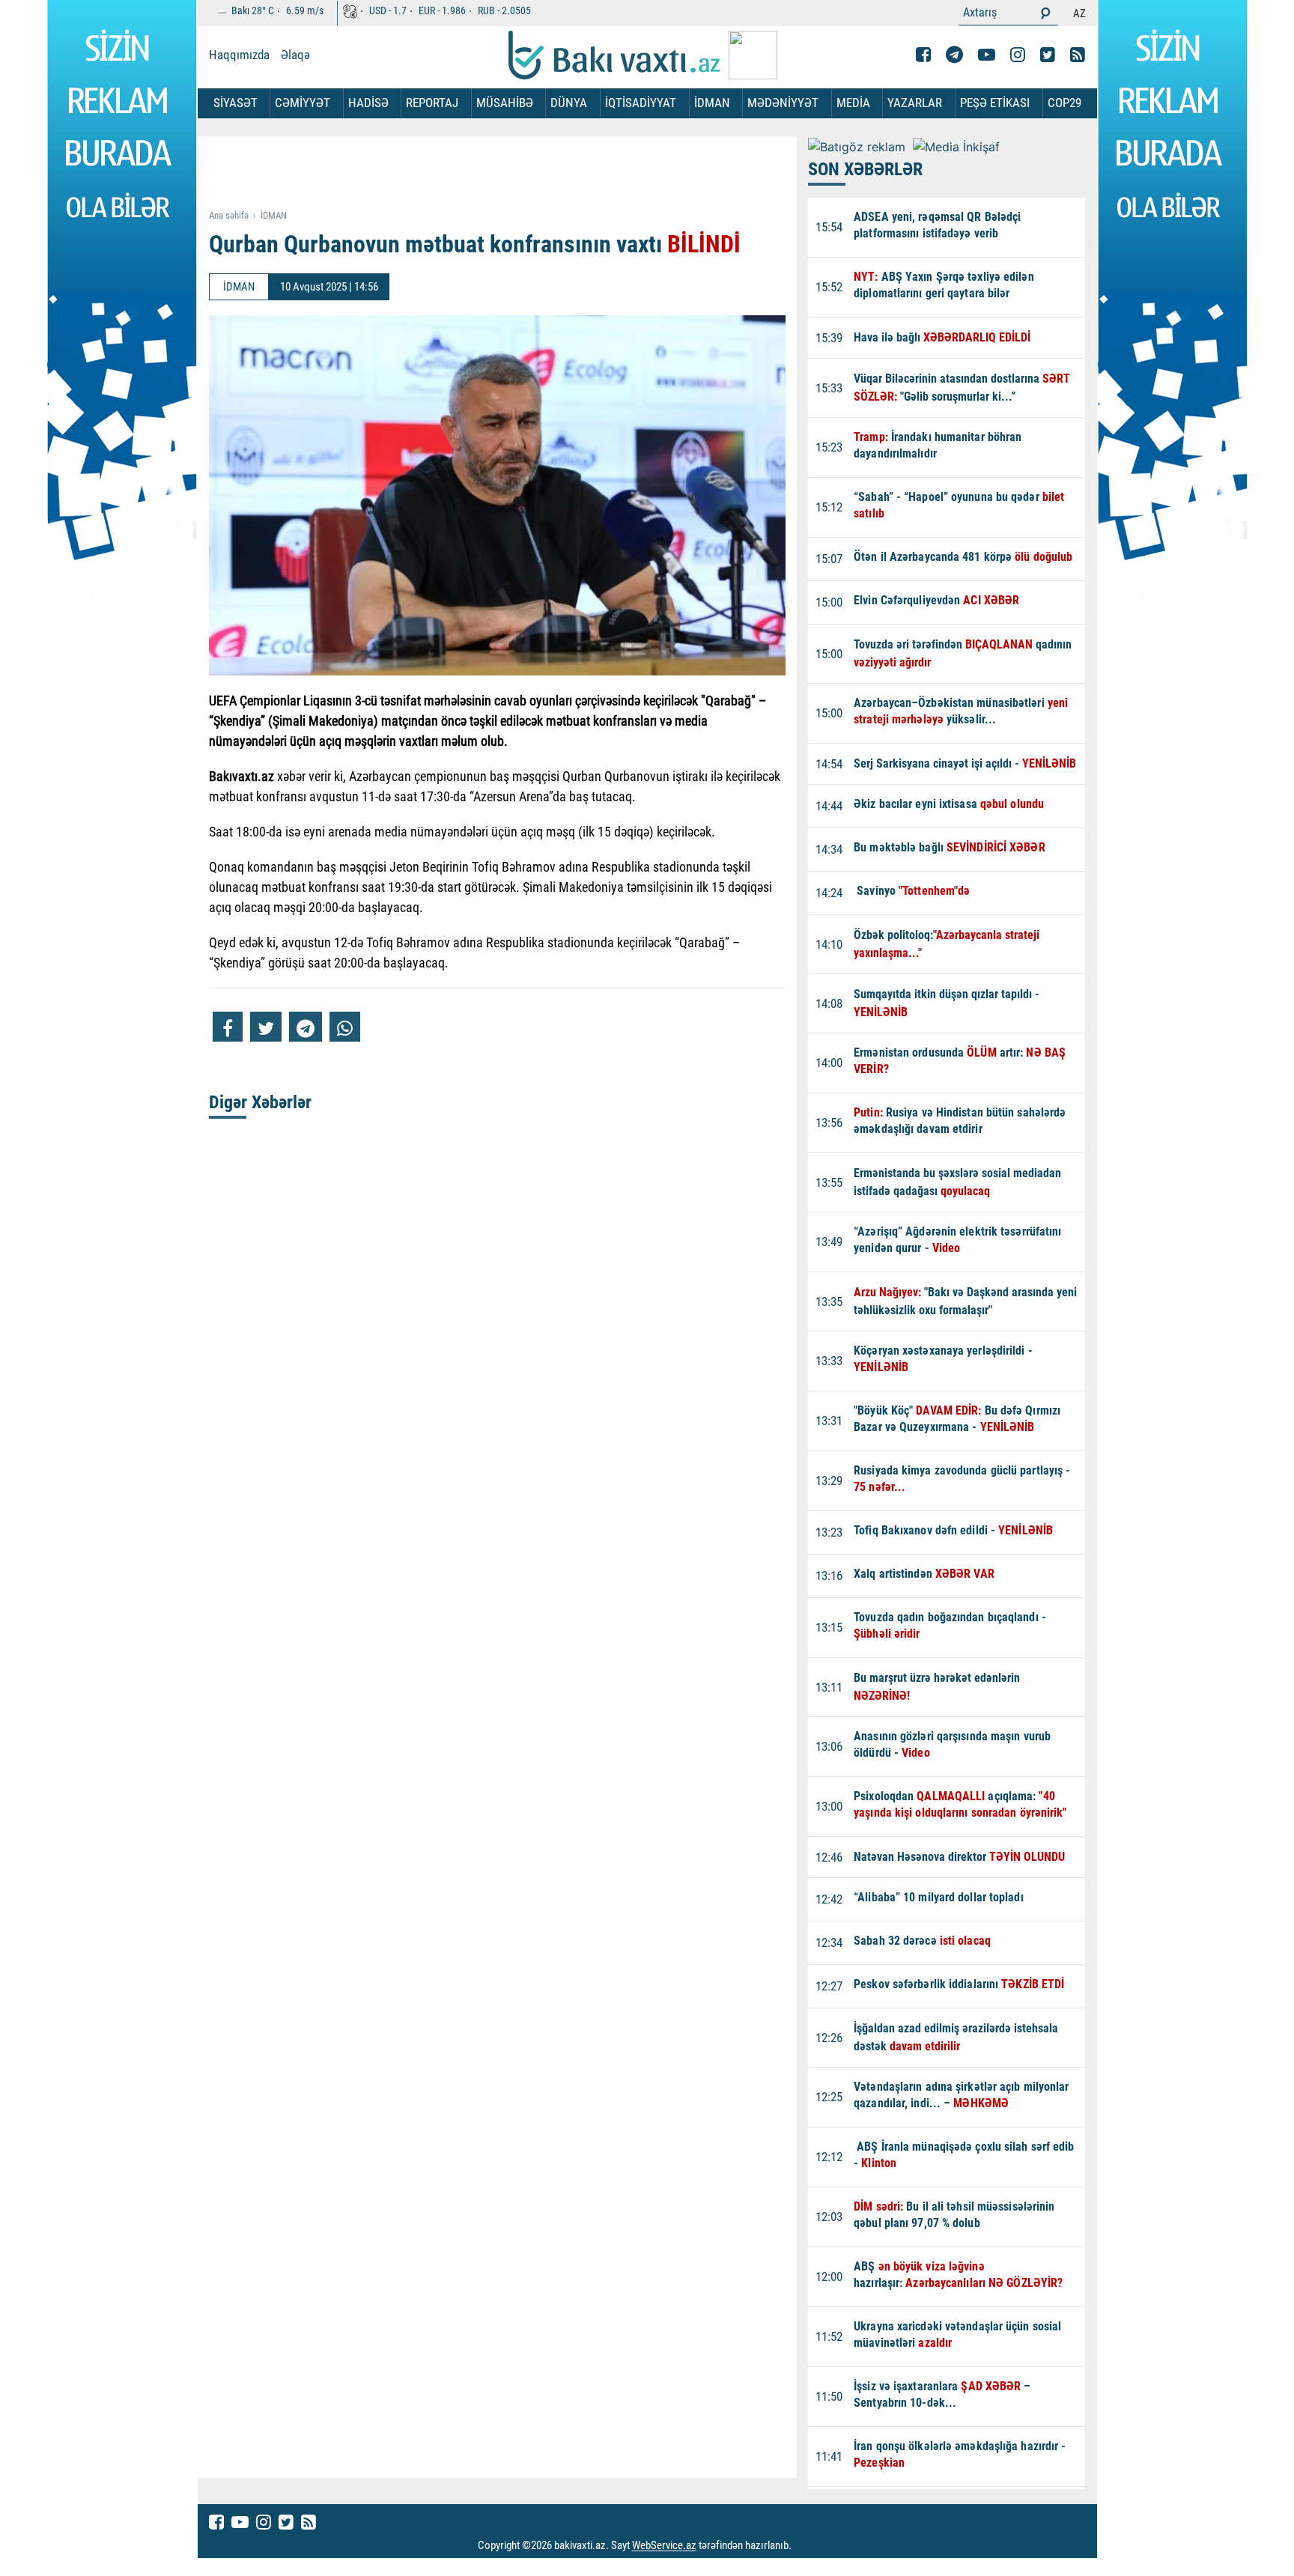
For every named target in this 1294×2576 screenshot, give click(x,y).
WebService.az (664, 2546)
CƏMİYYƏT (303, 103)
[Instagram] (1018, 55)
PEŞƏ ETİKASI (995, 103)
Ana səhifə (229, 215)
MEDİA (853, 103)
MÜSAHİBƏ (505, 103)
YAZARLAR (915, 103)
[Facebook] (923, 55)
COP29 (1064, 103)
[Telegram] (954, 55)
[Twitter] (1048, 55)
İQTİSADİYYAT (641, 103)
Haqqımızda (239, 55)
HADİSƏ (368, 103)
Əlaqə (295, 55)
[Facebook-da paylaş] (228, 1027)
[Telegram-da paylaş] (306, 1027)
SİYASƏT (236, 103)
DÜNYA (569, 103)
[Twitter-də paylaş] (266, 1027)
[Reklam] (509, 174)
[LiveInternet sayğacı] (805, 2546)
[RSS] (1078, 55)
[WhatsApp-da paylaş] (345, 1027)
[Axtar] (1045, 13)
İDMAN (712, 103)
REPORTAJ (432, 103)
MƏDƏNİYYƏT (783, 103)
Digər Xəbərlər (260, 1102)
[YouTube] (987, 55)
